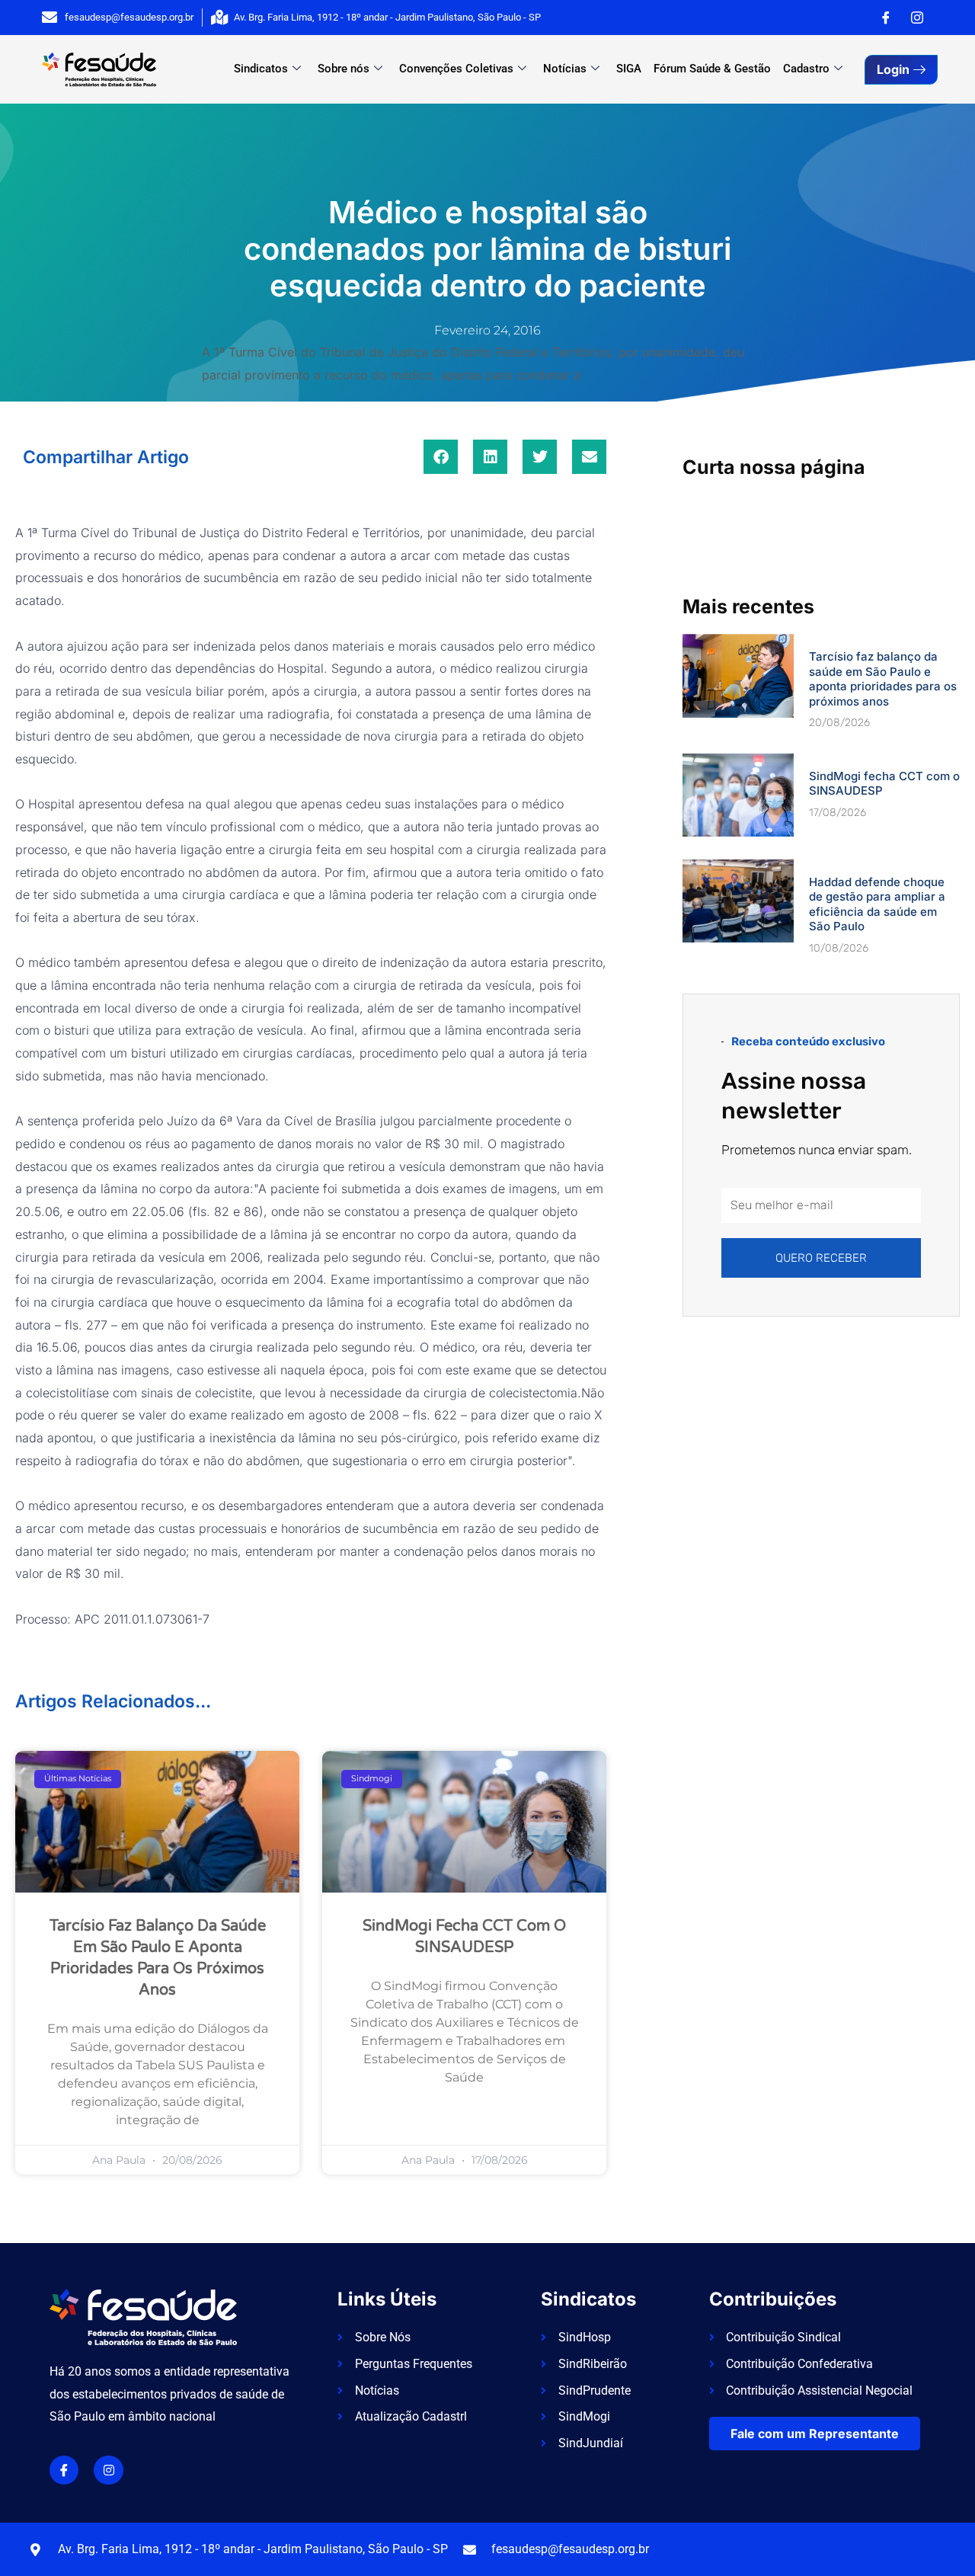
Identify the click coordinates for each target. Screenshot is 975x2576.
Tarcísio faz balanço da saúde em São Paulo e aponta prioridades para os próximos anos (883, 679)
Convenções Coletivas (456, 69)
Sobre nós (344, 69)
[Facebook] (886, 18)
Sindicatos (261, 69)
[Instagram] (917, 18)
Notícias (565, 69)
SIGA (629, 69)
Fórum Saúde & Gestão (712, 69)
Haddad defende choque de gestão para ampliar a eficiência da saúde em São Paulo (877, 904)
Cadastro (806, 69)
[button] (441, 457)
